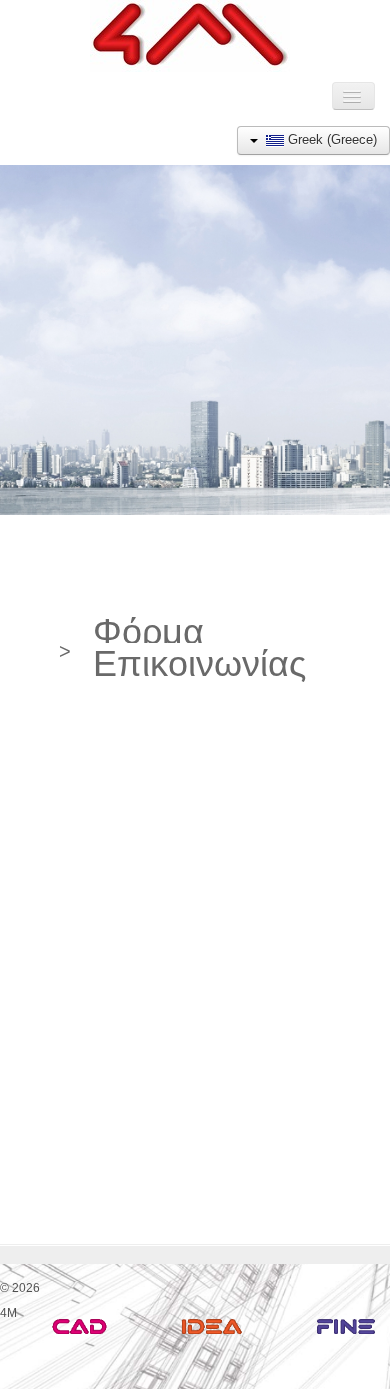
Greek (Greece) (330, 139)
